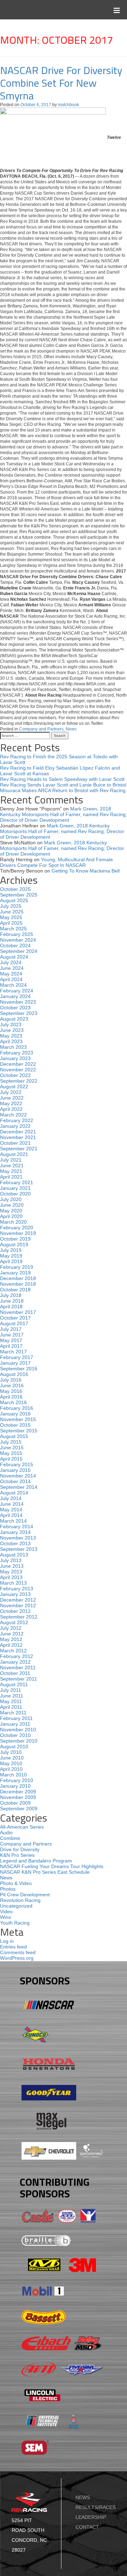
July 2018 (11, 1295)
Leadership (91, 2517)
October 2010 (15, 1735)
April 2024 (11, 979)
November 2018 (18, 1284)
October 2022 (15, 1075)
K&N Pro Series (17, 1855)
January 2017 (15, 1363)
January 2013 (15, 1594)
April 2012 (11, 1645)
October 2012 (15, 1611)
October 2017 (15, 1318)
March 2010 (13, 1775)
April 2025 (11, 923)
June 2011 (12, 1696)
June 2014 (12, 1504)
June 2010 (12, 1758)
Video (6, 1911)
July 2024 (11, 962)
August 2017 (14, 1323)
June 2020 (12, 1205)
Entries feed (13, 1947)
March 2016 (13, 1402)
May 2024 (11, 974)
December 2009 (18, 1792)
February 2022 (17, 1120)
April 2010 (11, 1769)
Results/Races (96, 2507)
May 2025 (11, 917)
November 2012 (18, 1605)
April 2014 (11, 1515)
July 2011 (11, 1690)
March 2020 (13, 1222)
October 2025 (15, 889)
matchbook (68, 105)
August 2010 (14, 1746)
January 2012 (15, 1662)
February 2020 (17, 1228)
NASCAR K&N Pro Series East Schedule (45, 1872)
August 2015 (14, 1436)
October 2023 (15, 1008)
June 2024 (12, 968)
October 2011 (15, 1673)
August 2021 (14, 1154)
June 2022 (12, 1098)
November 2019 (18, 1233)
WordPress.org (17, 1958)
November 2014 (18, 1476)
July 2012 (11, 1628)
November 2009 (18, 1797)
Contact (87, 2527)
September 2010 (19, 1741)
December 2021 (18, 1132)
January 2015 (15, 1470)
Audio (6, 1832)
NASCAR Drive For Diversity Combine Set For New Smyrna (61, 83)
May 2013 (11, 1572)
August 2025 (14, 900)
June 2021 (12, 1165)
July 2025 (11, 906)
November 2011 (18, 1668)
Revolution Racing (20, 1900)
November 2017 (18, 1312)
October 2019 (15, 1239)
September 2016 (19, 1369)
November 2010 (18, 1730)
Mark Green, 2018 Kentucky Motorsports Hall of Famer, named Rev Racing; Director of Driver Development (64, 814)
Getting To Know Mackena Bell (86, 871)
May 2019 (11, 1256)
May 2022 (11, 1103)
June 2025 (12, 912)
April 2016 (11, 1397)
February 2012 (17, 1656)
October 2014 (15, 1481)
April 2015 (11, 1459)
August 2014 (14, 1493)
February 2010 (17, 1780)
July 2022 (11, 1092)
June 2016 (12, 1385)
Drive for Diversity (20, 1849)
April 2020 (11, 1216)
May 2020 (11, 1211)
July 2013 (11, 1560)
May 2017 (11, 1340)
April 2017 (11, 1346)
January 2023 (15, 1058)
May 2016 (11, 1391)
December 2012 (18, 1600)
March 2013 (13, 1583)
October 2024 (15, 946)
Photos (8, 1889)
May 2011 (11, 1701)
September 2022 (19, 1081)
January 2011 (15, 1724)
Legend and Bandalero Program (36, 1861)
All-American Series (22, 1827)
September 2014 (19, 1487)
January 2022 (15, 1126)
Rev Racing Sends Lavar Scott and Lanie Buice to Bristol (63, 785)
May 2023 (11, 1036)
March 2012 (13, 1651)
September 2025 (19, 895)
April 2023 (11, 1041)
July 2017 (11, 1329)
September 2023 (19, 1013)
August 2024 (14, 957)
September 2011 (19, 1679)
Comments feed (18, 1952)
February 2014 (17, 1526)
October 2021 (15, 1143)
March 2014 (13, 1521)
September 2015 (19, 1431)
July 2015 (11, 1442)
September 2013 (19, 1549)
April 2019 (11, 1261)
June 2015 (12, 1448)
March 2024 (13, 985)
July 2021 (11, 1160)
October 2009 (15, 1803)
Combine (10, 1838)
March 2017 (13, 1352)
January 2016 (15, 1414)
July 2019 (11, 1250)
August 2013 (14, 1555)
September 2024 (19, 951)
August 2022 (14, 1087)
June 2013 (12, 1566)
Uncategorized (16, 1906)
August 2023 (14, 1019)
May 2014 (11, 1510)
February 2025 (17, 934)
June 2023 (12, 1030)
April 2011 (11, 1707)
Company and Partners (41, 729)
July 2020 (11, 1199)
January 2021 (15, 1188)
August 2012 (14, 1622)
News (71, 729)
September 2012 (19, 1617)
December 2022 (18, 1064)
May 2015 (11, 1453)
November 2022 (18, 1070)
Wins (5, 1917)
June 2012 (12, 1634)
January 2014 (15, 1532)
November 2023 (18, 1002)
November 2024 (18, 940)
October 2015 (15, 1425)
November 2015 (18, 1419)
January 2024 (15, 996)
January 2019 (15, 1273)
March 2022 (13, 1115)
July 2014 (11, 1498)
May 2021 (11, 1171)
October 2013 (15, 1543)
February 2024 (17, 991)
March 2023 (13, 1047)
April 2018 (11, 1307)
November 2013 (18, 1538)
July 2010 (11, 1752)
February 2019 (17, 1267)
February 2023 (17, 1053)
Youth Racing (15, 1923)
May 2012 (11, 1639)
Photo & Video (16, 1883)
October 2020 (15, 1194)
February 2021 (17, 1182)
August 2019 (14, 1244)
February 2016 (17, 1408)
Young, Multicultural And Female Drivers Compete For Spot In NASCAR (56, 862)
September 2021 (19, 1149)
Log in (7, 1941)
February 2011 (16, 1718)
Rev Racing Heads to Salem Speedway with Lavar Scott (62, 779)
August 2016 (14, 1374)
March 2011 (13, 1713)
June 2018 (12, 1301)
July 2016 (11, 1380)
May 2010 (11, 1763)
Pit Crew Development (25, 1895)
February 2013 (17, 1589)
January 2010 (15, 1786)
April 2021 (11, 1177)
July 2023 (11, 1024)
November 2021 (18, 1137)
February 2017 (17, 1357)
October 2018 (15, 1290)
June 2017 (12, 1335)
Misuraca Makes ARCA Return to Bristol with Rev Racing (63, 790)
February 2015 (17, 1464)
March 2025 (13, 929)
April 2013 (11, 1577)
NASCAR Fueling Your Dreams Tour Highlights (52, 1866)
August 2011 (14, 1684)
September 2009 (19, 1809)
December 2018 (18, 1278)
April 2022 (11, 1109)
